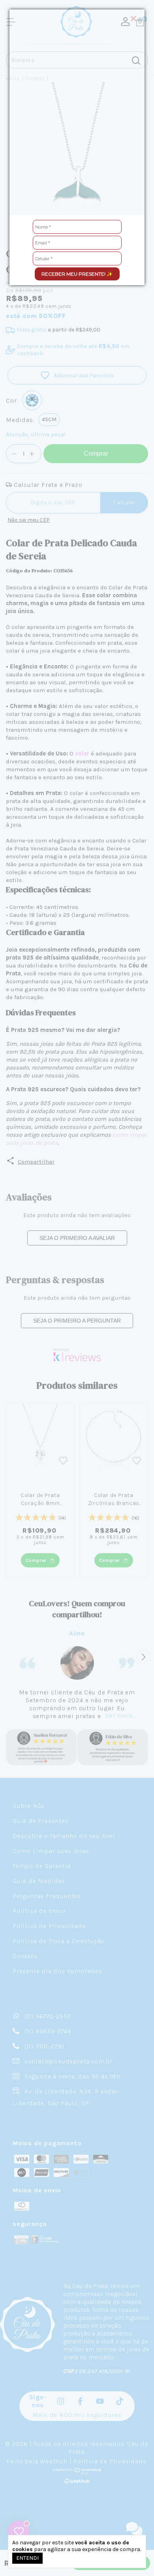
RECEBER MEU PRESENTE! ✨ (77, 274)
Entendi (27, 2558)
